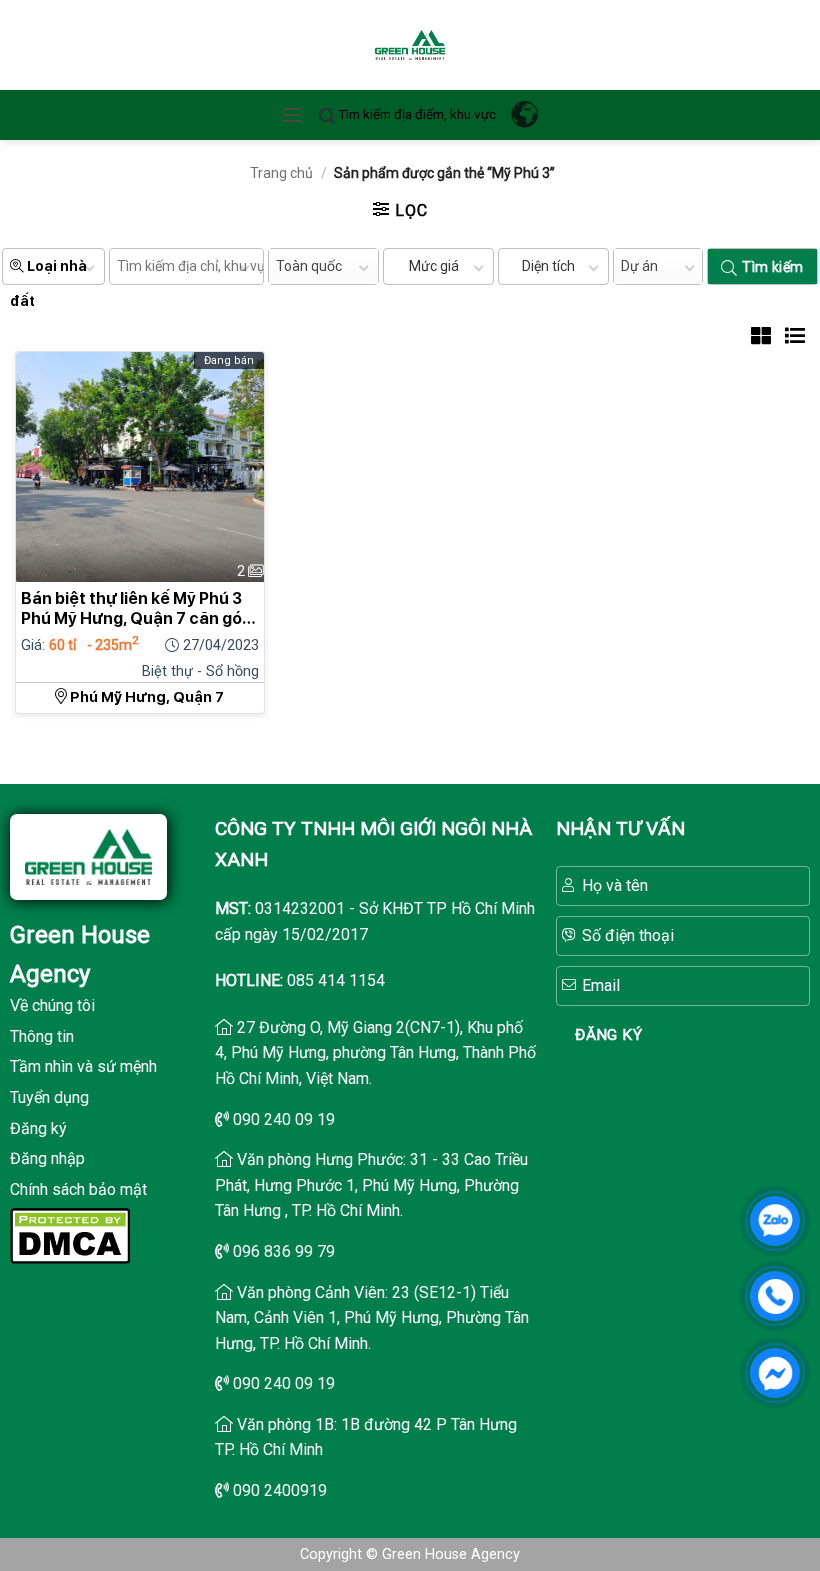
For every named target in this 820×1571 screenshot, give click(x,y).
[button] (292, 114)
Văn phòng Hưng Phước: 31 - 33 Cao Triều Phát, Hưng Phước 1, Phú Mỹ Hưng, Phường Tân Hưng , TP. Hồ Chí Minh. (371, 1185)
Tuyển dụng (49, 1097)
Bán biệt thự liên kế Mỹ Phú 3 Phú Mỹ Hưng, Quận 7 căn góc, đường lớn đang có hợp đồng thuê (138, 609)
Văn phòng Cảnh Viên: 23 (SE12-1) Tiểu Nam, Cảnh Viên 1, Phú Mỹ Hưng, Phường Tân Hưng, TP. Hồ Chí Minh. (372, 1318)
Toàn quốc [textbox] (309, 266)
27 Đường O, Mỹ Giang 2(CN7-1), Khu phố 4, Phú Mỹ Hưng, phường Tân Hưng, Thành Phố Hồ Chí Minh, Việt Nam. (375, 1053)
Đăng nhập (47, 1158)
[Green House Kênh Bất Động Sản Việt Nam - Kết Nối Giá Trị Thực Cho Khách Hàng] (410, 45)
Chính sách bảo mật (78, 1189)
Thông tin (42, 1036)
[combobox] (323, 266)
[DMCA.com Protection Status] (70, 1234)
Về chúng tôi (52, 1005)
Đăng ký (38, 1128)
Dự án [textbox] (639, 266)
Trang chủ (281, 173)
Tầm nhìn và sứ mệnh (83, 1066)
